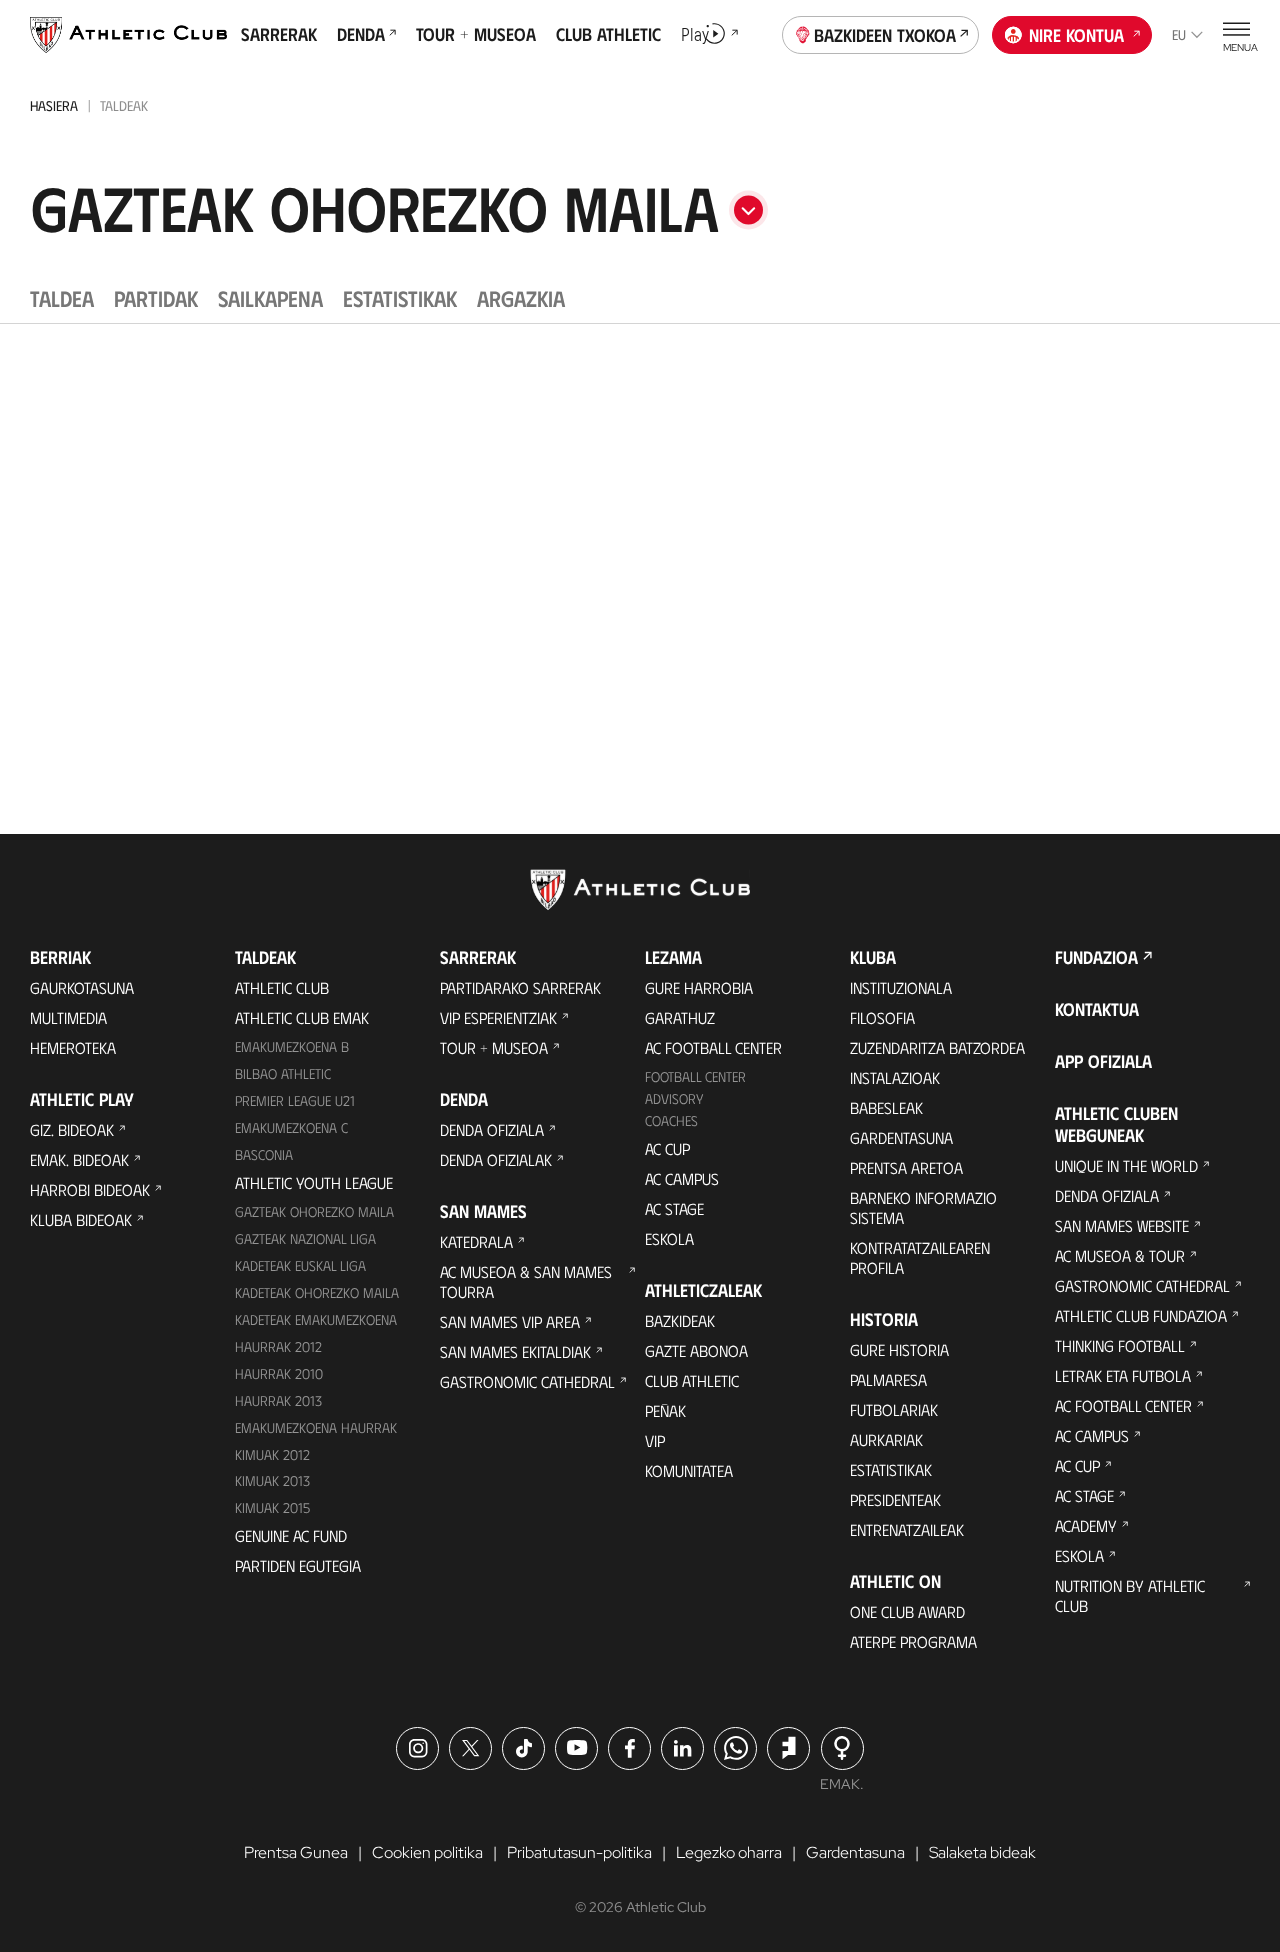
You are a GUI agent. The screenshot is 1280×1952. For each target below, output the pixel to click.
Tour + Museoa (494, 1047)
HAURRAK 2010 (279, 1373)
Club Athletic (692, 1380)
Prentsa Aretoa (906, 1167)
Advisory (674, 1098)
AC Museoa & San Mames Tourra (526, 1281)
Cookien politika (427, 1852)
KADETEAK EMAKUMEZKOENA (316, 1319)
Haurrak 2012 (278, 1346)
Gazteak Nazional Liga (305, 1238)
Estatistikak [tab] (400, 297)
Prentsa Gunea (296, 1852)
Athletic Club (282, 987)
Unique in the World (1126, 1165)
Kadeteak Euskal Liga (300, 1265)
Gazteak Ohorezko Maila (314, 1211)
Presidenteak (895, 1499)
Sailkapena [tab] (270, 297)
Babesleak (886, 1107)
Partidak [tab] (156, 297)
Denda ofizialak (496, 1159)
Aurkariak (886, 1439)
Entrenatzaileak (907, 1529)
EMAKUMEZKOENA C (291, 1127)
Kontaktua (1097, 1009)
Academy (1086, 1525)
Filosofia (882, 1017)
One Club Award (907, 1611)
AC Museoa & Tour (1120, 1255)
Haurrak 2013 (278, 1400)
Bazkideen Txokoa (885, 35)
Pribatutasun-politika (579, 1852)
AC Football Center (713, 1047)
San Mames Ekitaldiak (515, 1351)
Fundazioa (1096, 957)
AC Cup (667, 1148)
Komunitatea (689, 1470)
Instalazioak (895, 1077)
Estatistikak (891, 1469)
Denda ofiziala (492, 1129)
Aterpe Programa (913, 1641)
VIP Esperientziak (498, 1017)
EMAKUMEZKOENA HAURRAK (316, 1427)
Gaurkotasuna (82, 987)
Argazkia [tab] (521, 297)
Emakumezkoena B (292, 1046)
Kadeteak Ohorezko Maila (317, 1292)
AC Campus (682, 1178)
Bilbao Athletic (283, 1073)
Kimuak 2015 (272, 1507)
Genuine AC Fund (291, 1535)
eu (1179, 34)
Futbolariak (894, 1409)
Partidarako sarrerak (520, 987)
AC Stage (674, 1208)
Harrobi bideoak (90, 1189)
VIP (655, 1440)
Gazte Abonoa (696, 1350)
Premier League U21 (295, 1100)
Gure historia (899, 1349)
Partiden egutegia (298, 1565)
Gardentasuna (901, 1137)
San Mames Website (1122, 1225)
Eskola (669, 1238)
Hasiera (54, 105)
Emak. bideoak (79, 1159)
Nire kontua (1076, 35)
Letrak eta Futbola (1123, 1375)
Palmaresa (888, 1379)
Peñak (665, 1410)
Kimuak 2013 (272, 1480)
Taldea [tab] (62, 297)
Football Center (695, 1076)
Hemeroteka (73, 1047)
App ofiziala (1103, 1061)
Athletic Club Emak (302, 1017)
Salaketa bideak (982, 1852)
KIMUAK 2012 (272, 1454)
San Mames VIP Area (510, 1321)
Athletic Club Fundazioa (1141, 1315)
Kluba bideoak (81, 1219)
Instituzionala (901, 987)
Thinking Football (1120, 1345)
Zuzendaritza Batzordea (937, 1047)
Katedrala (476, 1241)
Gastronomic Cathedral (527, 1381)
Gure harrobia (699, 987)
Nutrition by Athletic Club (1130, 1595)
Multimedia (68, 1017)
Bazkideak (680, 1320)
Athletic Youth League (314, 1182)
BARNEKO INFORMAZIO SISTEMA (923, 1207)
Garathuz (680, 1017)
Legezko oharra (729, 1852)
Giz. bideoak (72, 1129)
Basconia (264, 1154)
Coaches (671, 1120)
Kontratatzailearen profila (920, 1257)
